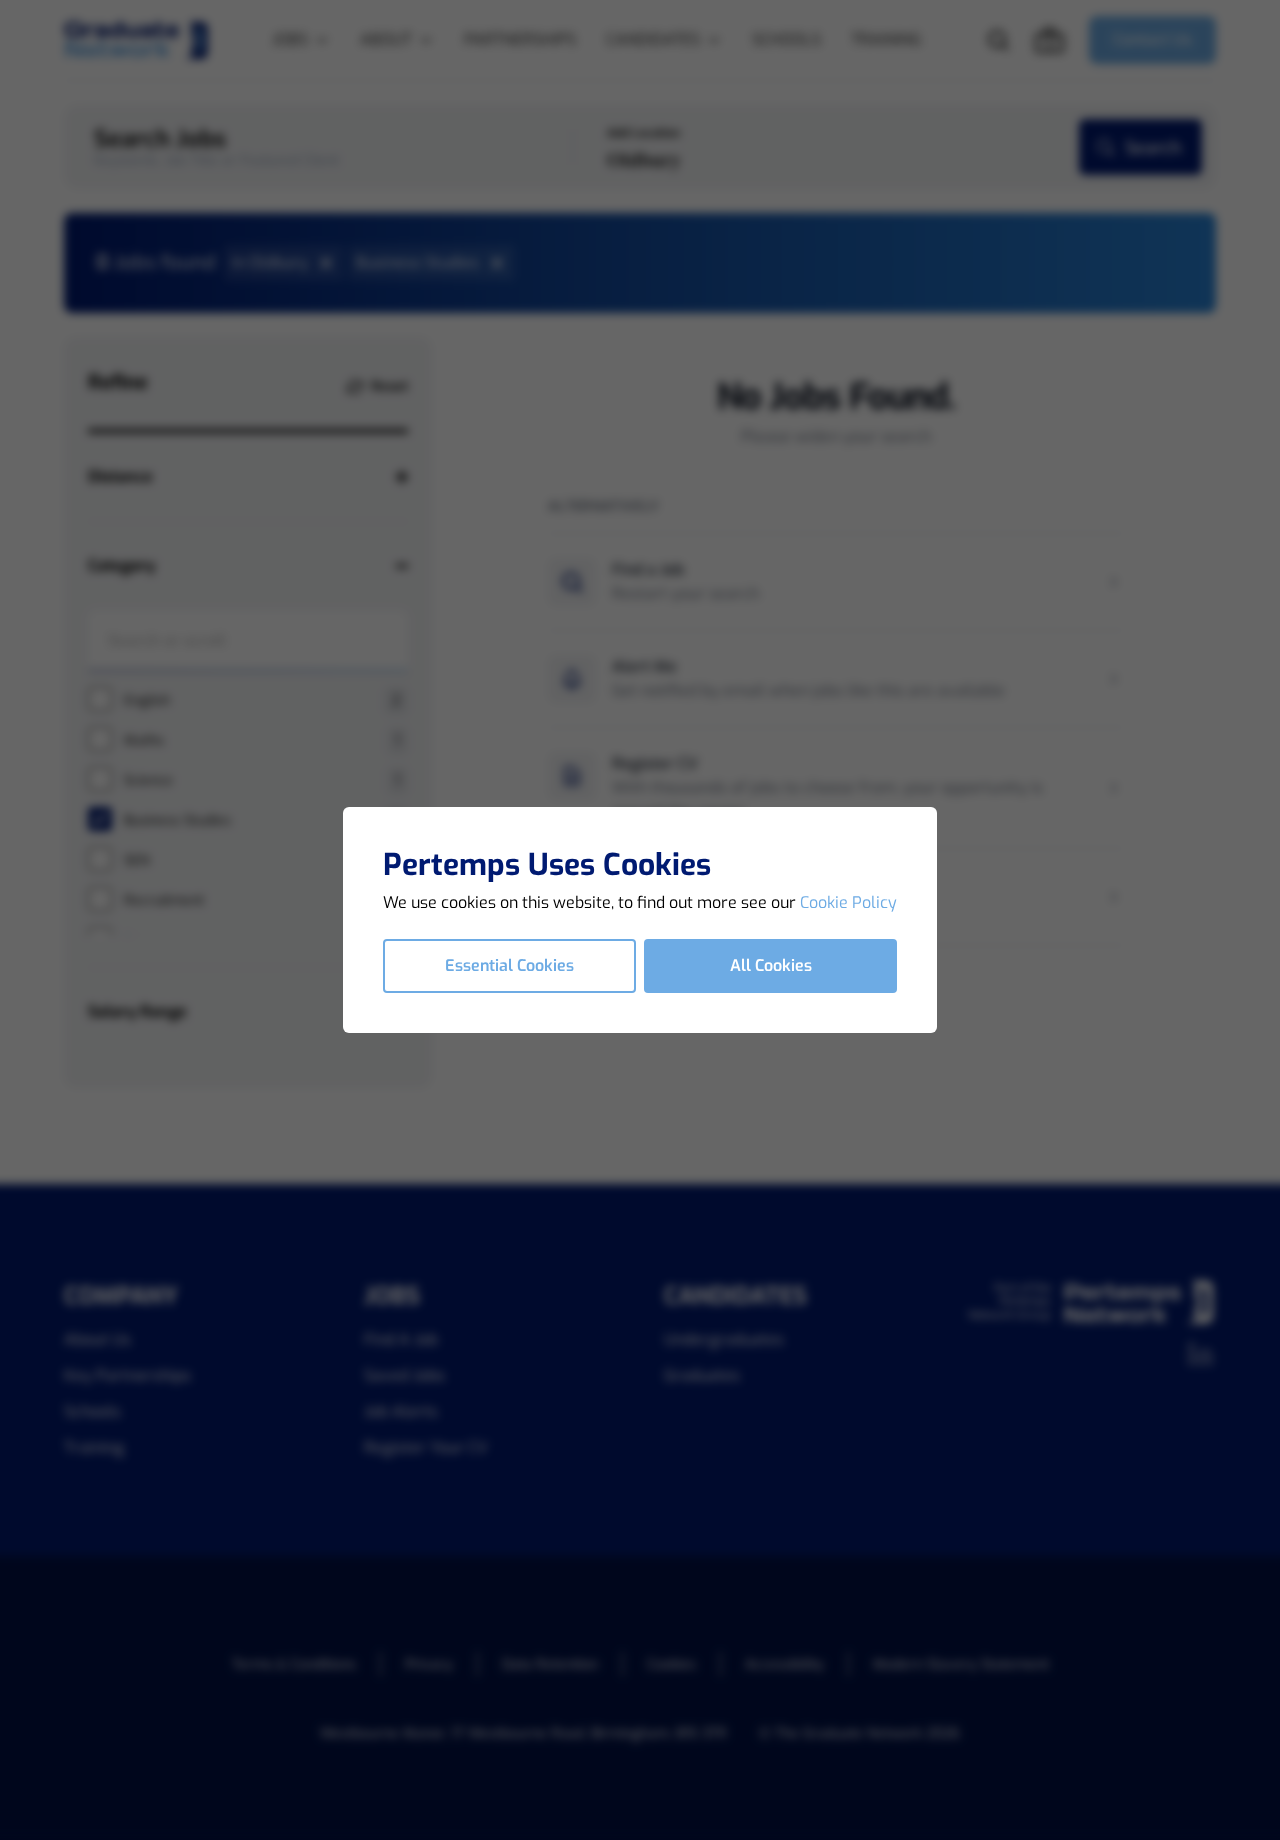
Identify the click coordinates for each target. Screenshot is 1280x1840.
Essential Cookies (509, 965)
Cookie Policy (848, 902)
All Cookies (771, 965)
